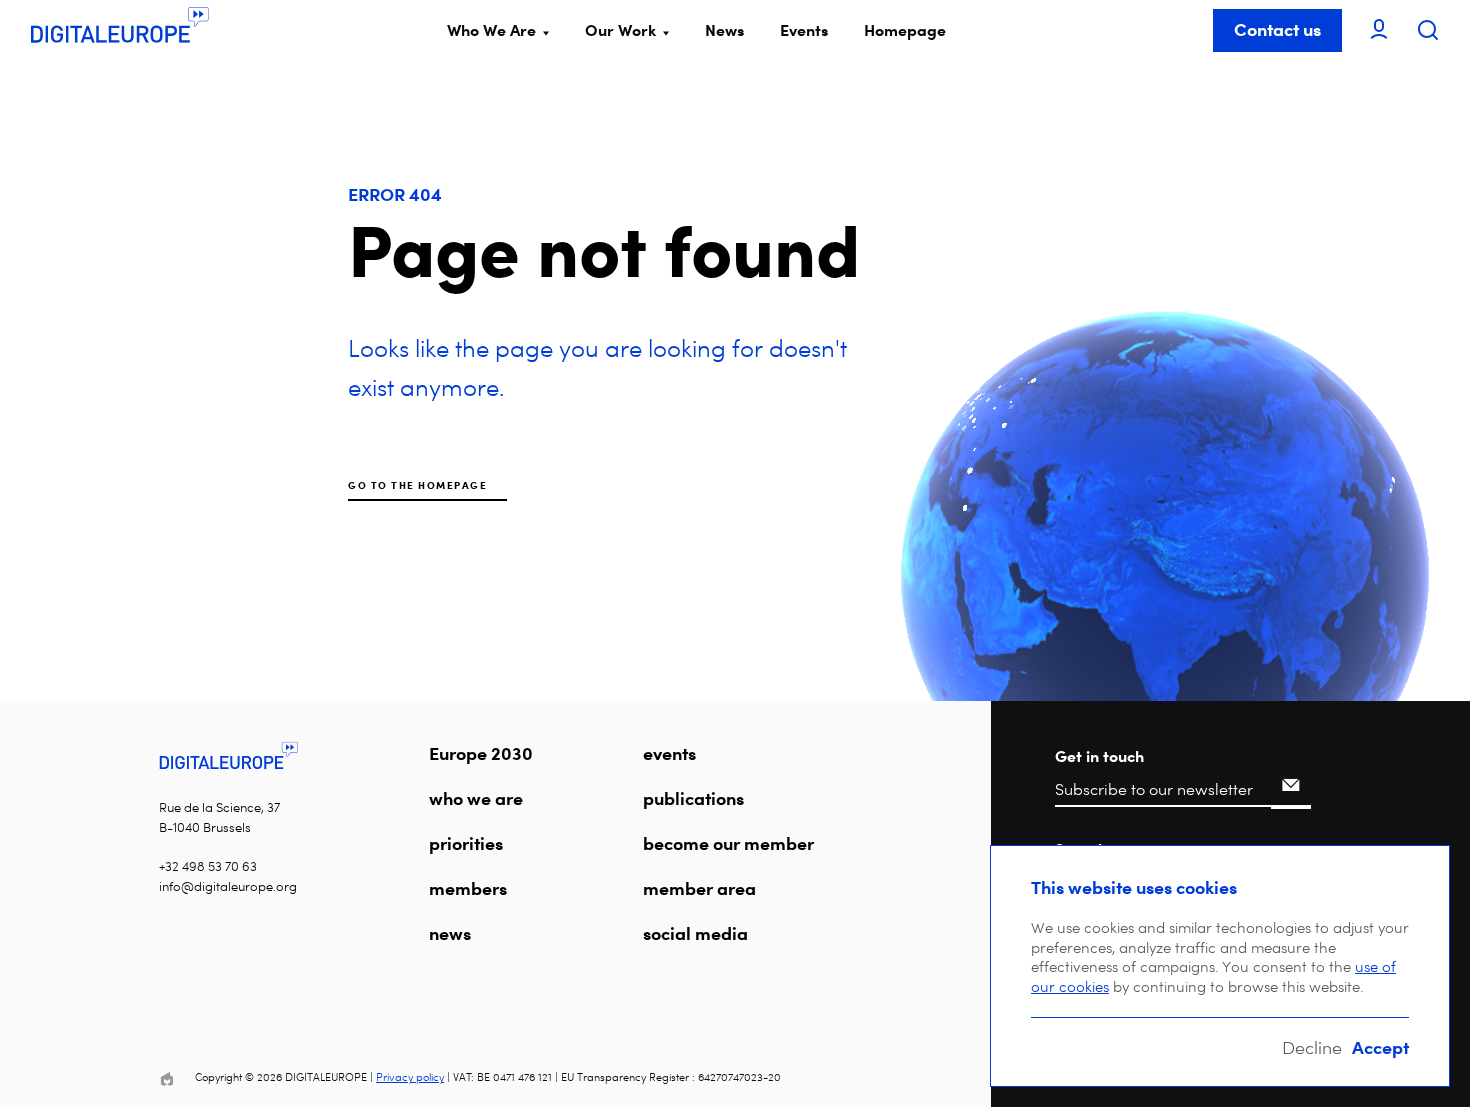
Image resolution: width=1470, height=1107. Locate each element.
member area (699, 888)
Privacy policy (410, 1077)
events (669, 753)
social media (695, 933)
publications (693, 798)
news (450, 933)
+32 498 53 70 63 (208, 866)
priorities (466, 843)
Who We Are (491, 30)
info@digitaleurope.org (228, 886)
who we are (476, 798)
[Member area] (1379, 30)
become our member (728, 843)
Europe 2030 (481, 753)
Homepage (905, 30)
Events (804, 30)
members (468, 888)
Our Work (620, 30)
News (724, 30)
